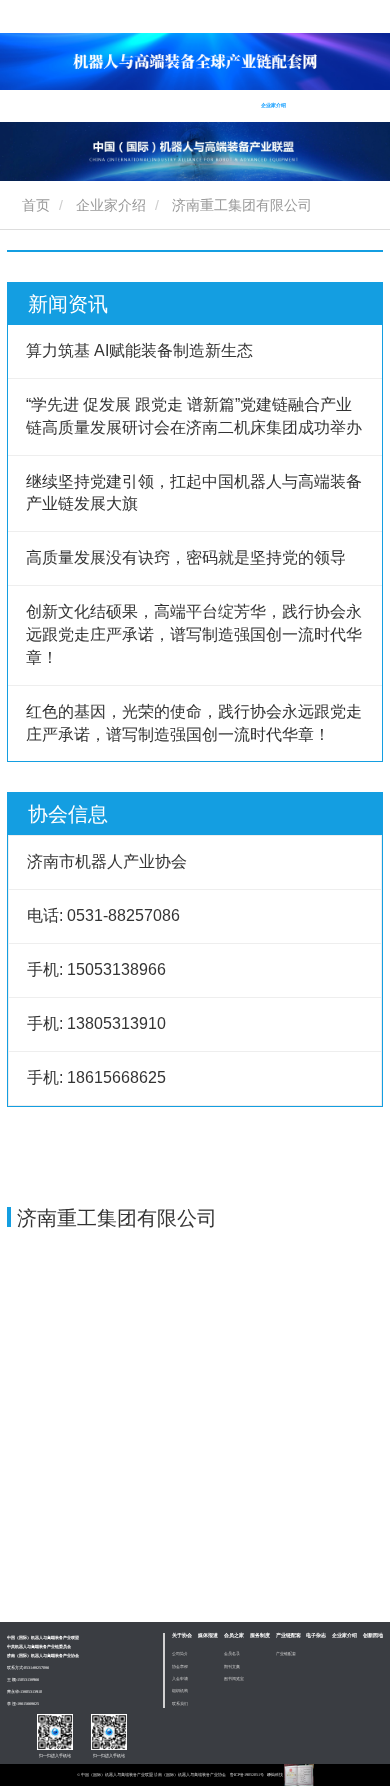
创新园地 (313, 105)
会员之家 (234, 1635)
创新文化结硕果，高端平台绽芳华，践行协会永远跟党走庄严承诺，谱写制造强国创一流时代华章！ (194, 634)
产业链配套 (288, 1635)
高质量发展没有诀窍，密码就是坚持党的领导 (186, 557)
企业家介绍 (111, 205)
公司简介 (180, 1653)
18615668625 (28, 1703)
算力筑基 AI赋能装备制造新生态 (139, 350)
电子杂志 (234, 105)
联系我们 (180, 1703)
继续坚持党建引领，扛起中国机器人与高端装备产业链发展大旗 (194, 493)
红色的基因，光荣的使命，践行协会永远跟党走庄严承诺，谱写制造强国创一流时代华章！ (194, 723)
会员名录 (232, 1653)
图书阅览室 (234, 1678)
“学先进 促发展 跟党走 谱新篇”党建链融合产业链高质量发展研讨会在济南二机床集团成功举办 (194, 416)
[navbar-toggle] (345, 93)
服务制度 (156, 105)
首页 (13, 105)
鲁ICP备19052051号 (247, 1774)
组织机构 (180, 1690)
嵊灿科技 (275, 1774)
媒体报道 (208, 1635)
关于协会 (182, 1635)
